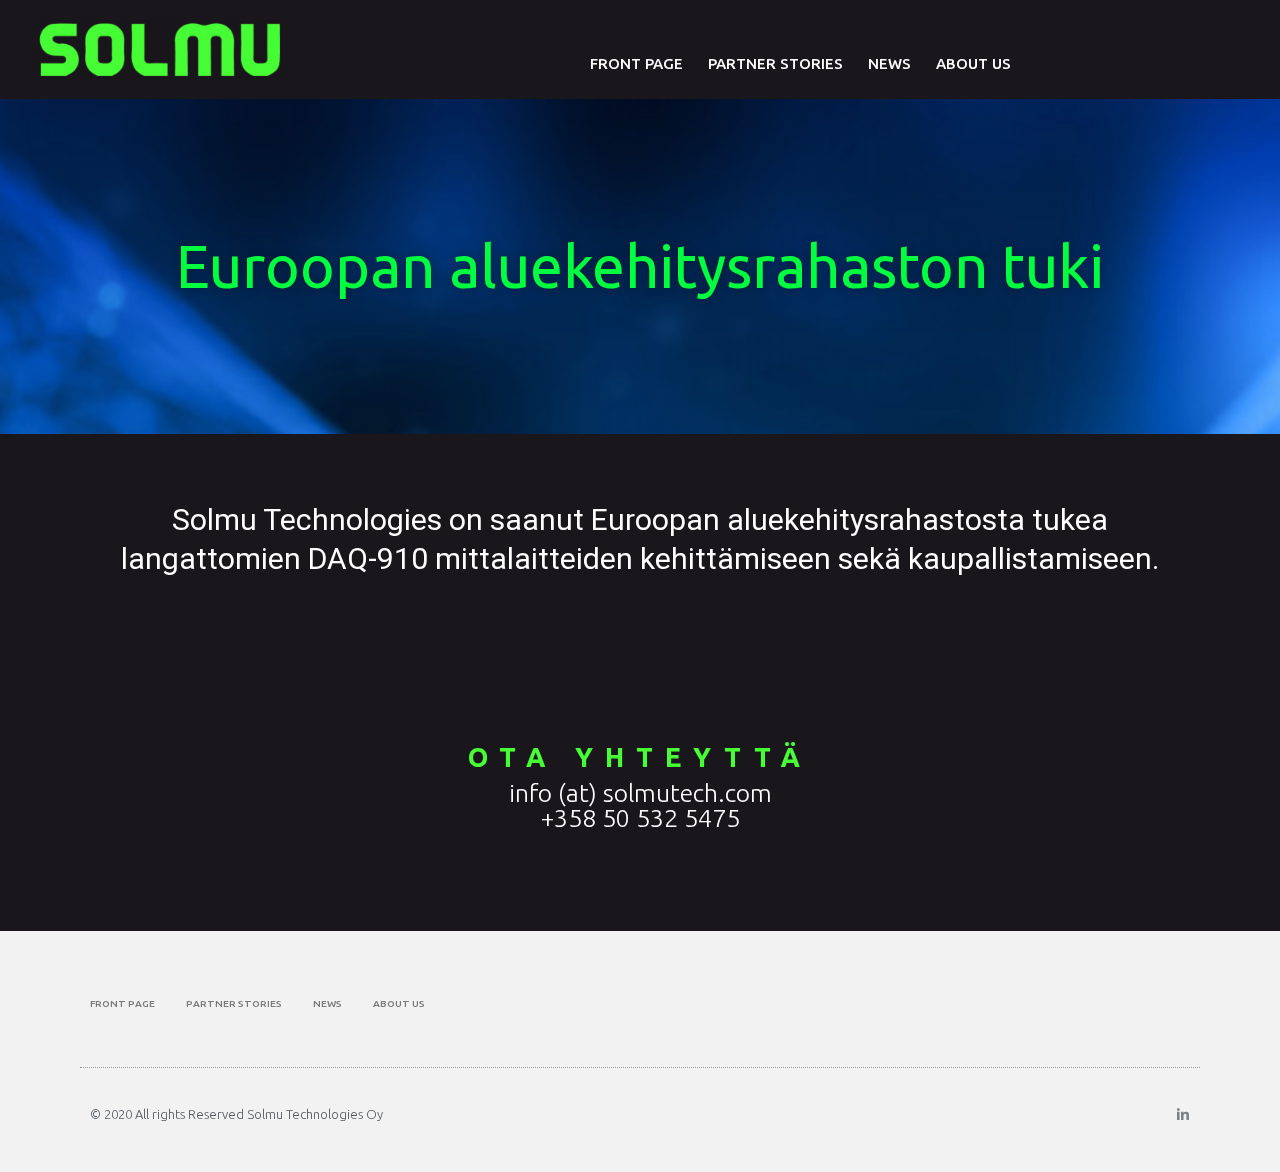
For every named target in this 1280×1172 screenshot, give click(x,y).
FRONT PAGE (636, 63)
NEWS (889, 63)
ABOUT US (973, 63)
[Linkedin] (1183, 1115)
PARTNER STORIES (775, 63)
